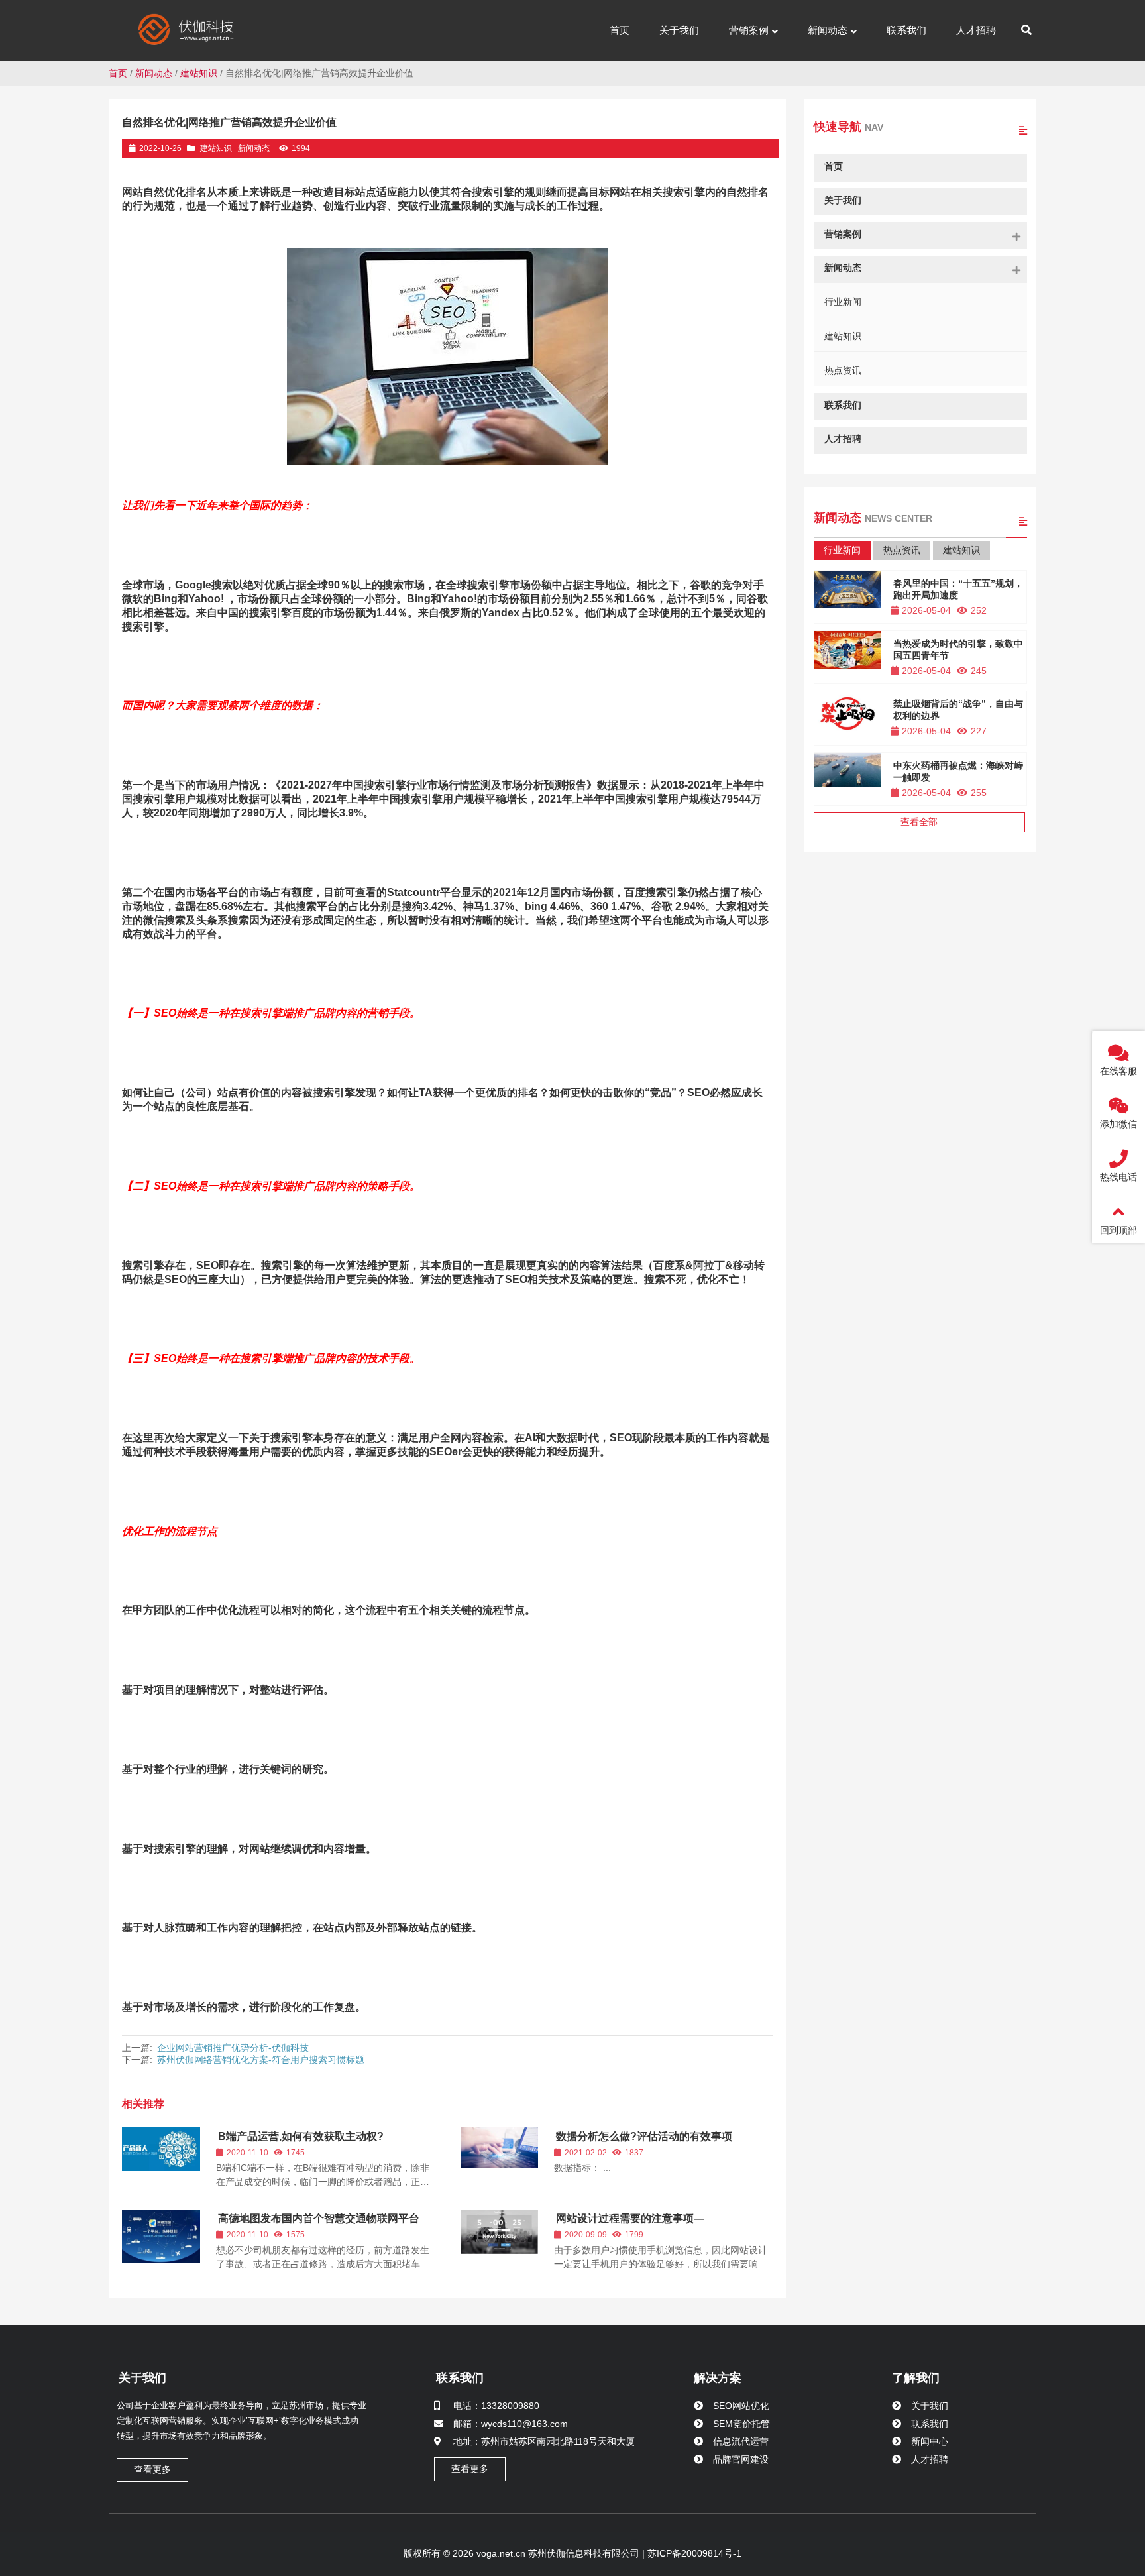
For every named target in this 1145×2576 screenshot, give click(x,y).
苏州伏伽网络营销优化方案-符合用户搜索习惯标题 (261, 2060)
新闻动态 (154, 73)
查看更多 (152, 2469)
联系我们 (460, 2378)
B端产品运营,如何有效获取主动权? (301, 2136)
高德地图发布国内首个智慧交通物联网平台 (319, 2218)
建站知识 (199, 73)
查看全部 (919, 822)
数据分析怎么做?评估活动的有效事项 (644, 2136)
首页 (118, 73)
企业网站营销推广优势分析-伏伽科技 (233, 2048)
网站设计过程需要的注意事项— (630, 2218)
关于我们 (142, 2378)
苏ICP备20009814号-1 (693, 2553)
